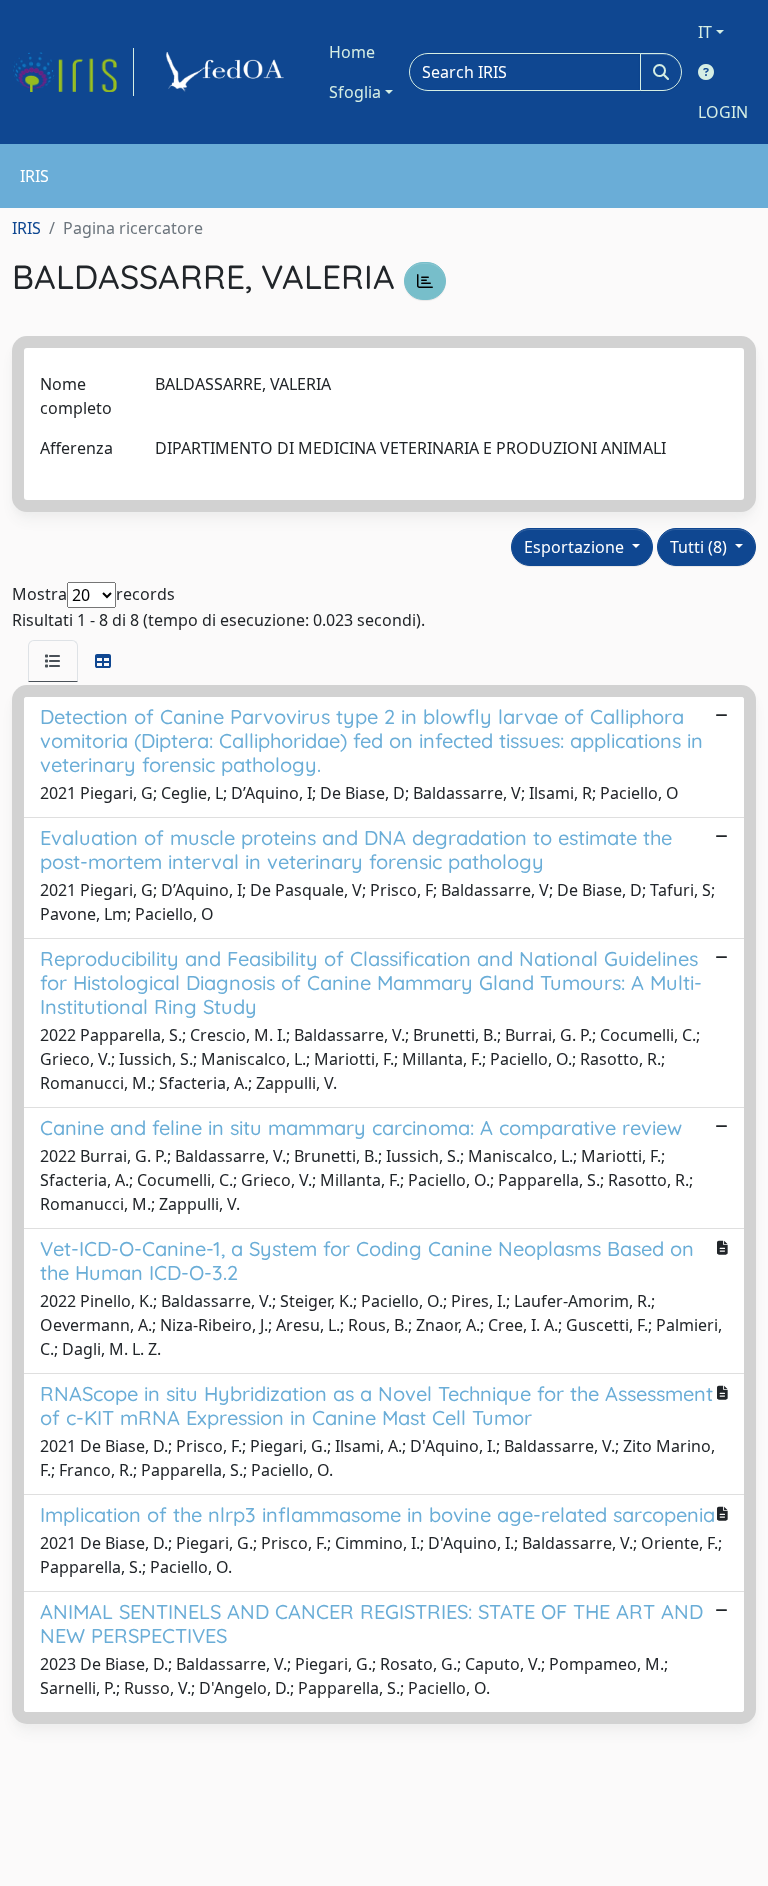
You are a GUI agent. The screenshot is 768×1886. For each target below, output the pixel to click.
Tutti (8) (700, 547)
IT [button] (705, 32)
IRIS (26, 228)
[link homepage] (73, 72)
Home (352, 52)
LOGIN (723, 112)
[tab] (53, 661)
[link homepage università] (228, 72)
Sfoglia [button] (355, 92)
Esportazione (576, 547)
